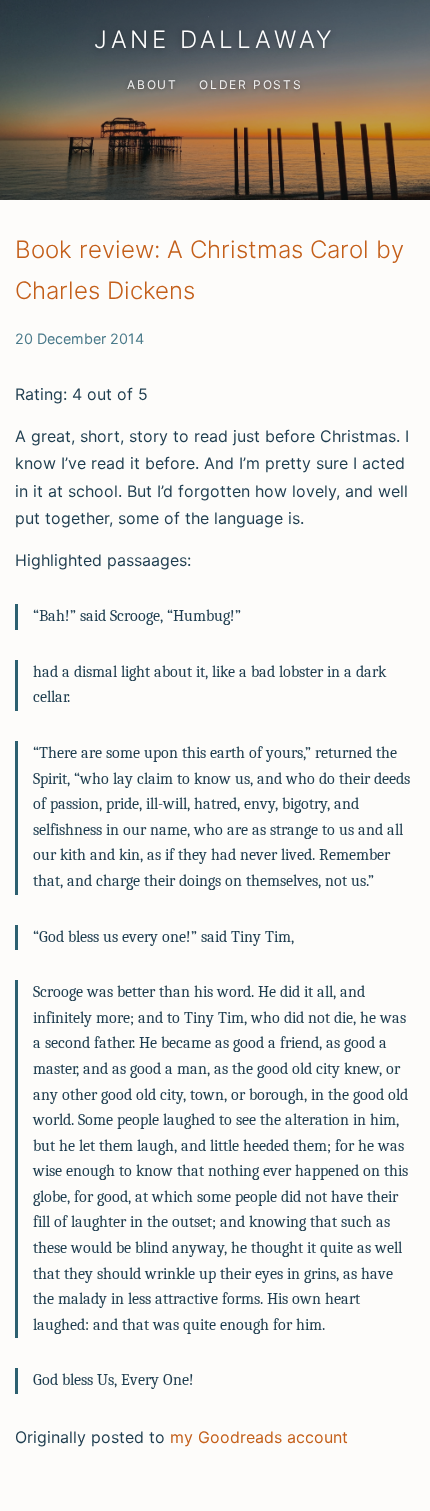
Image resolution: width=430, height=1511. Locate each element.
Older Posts (251, 84)
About (152, 84)
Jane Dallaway (215, 39)
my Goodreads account (259, 1437)
